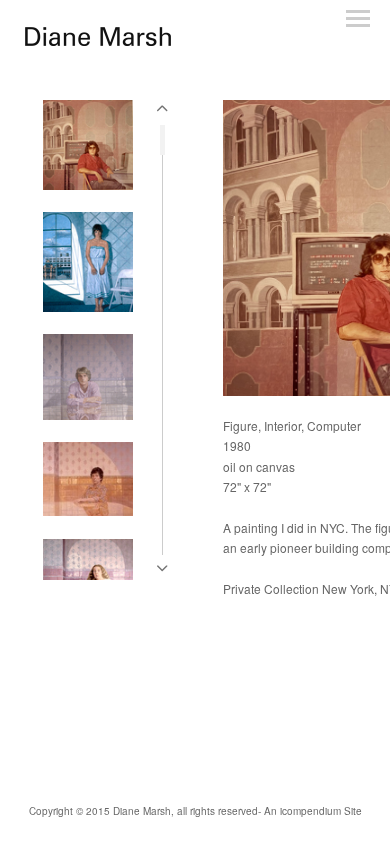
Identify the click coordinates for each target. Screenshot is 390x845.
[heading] (98, 40)
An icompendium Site (313, 811)
